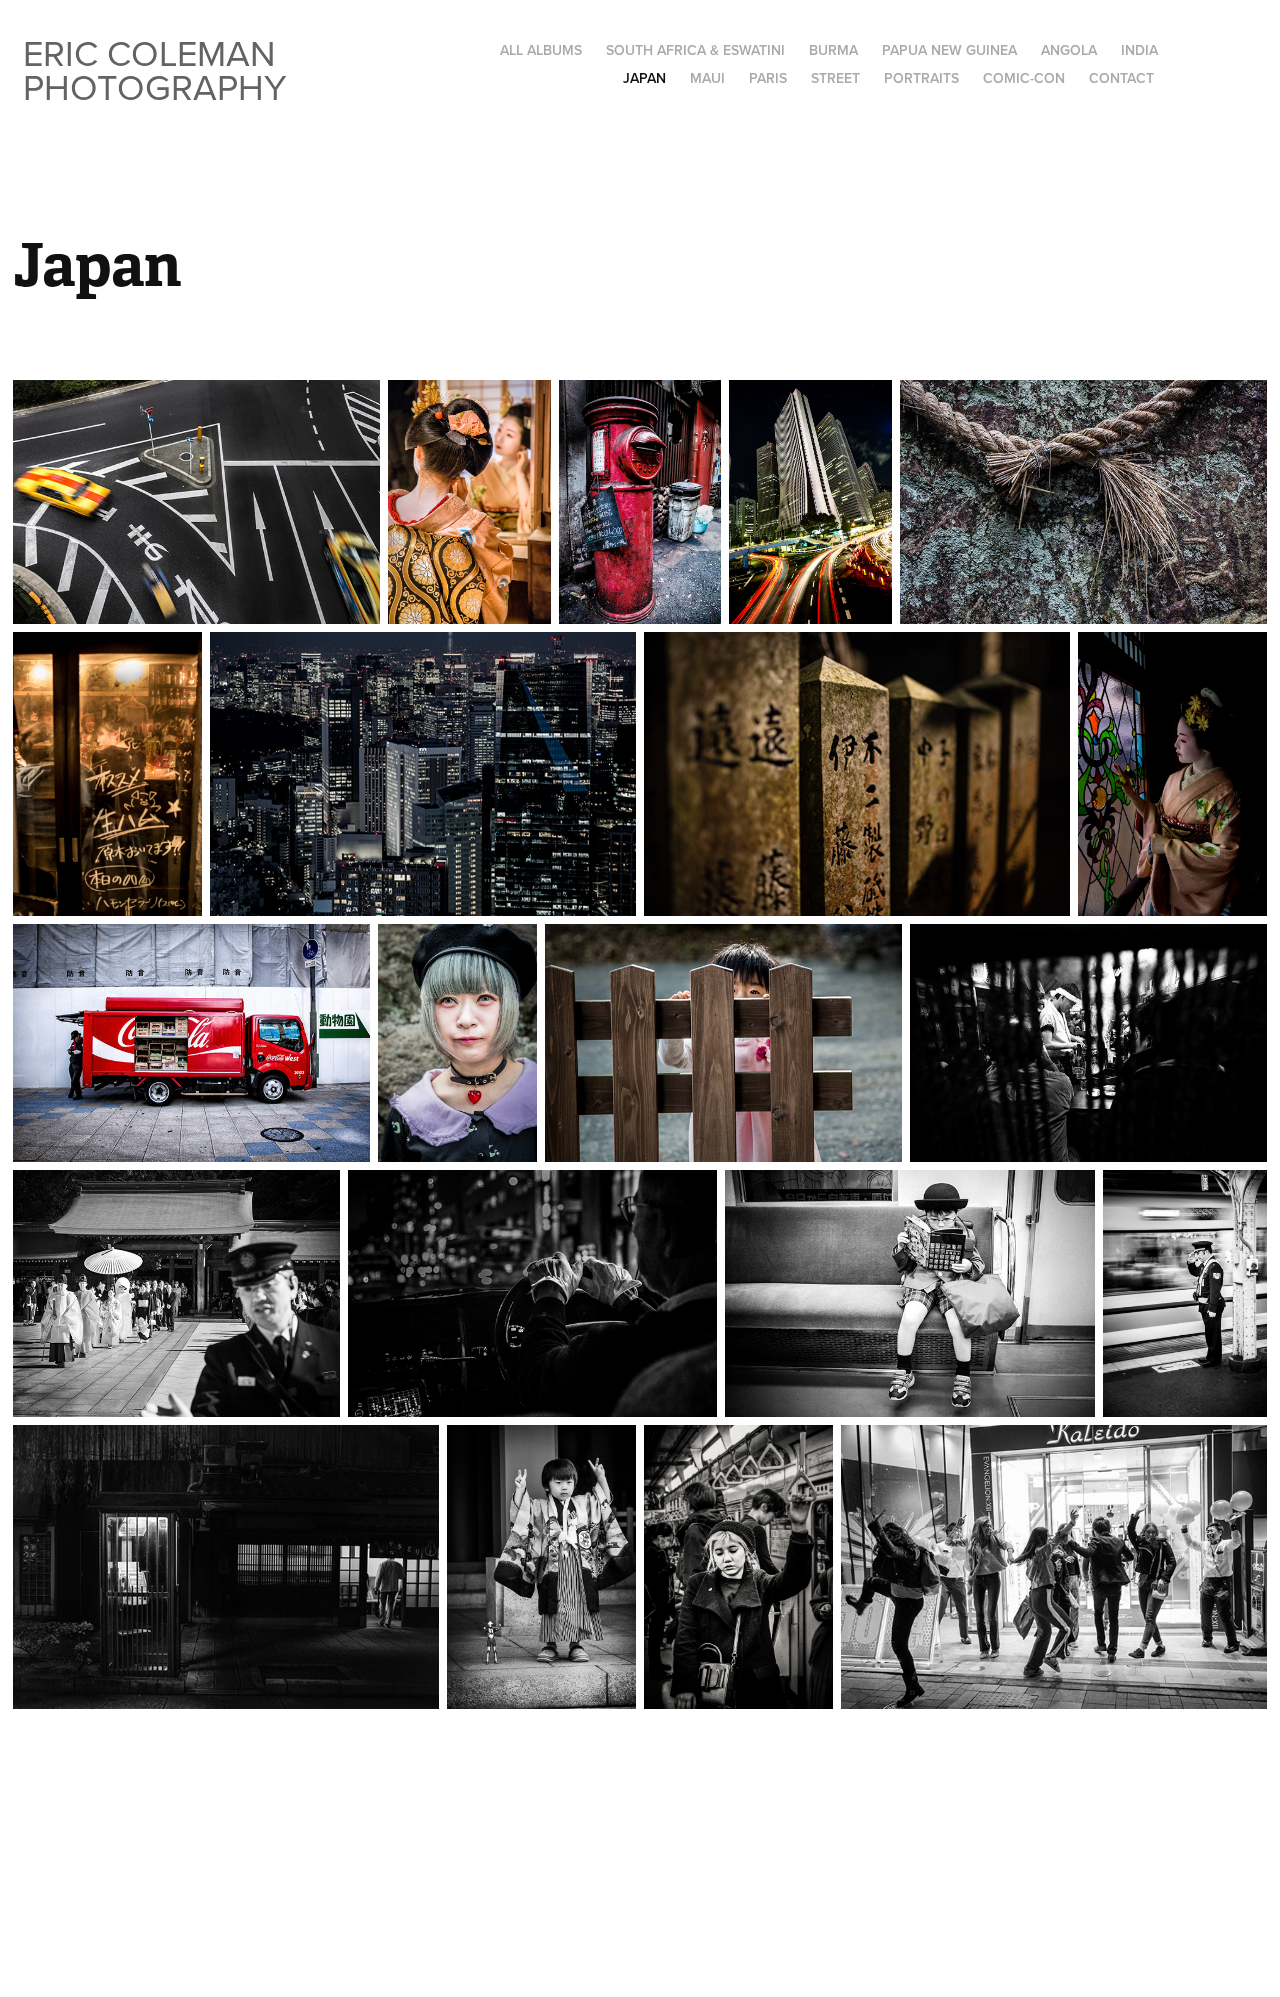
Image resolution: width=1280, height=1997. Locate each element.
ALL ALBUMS (541, 50)
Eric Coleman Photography (155, 69)
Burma (833, 50)
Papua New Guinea (949, 50)
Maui (707, 78)
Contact (1121, 78)
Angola (1069, 50)
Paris (768, 78)
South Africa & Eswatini (695, 50)
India (1139, 50)
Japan (644, 78)
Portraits (921, 78)
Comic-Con (1024, 78)
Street (835, 78)
